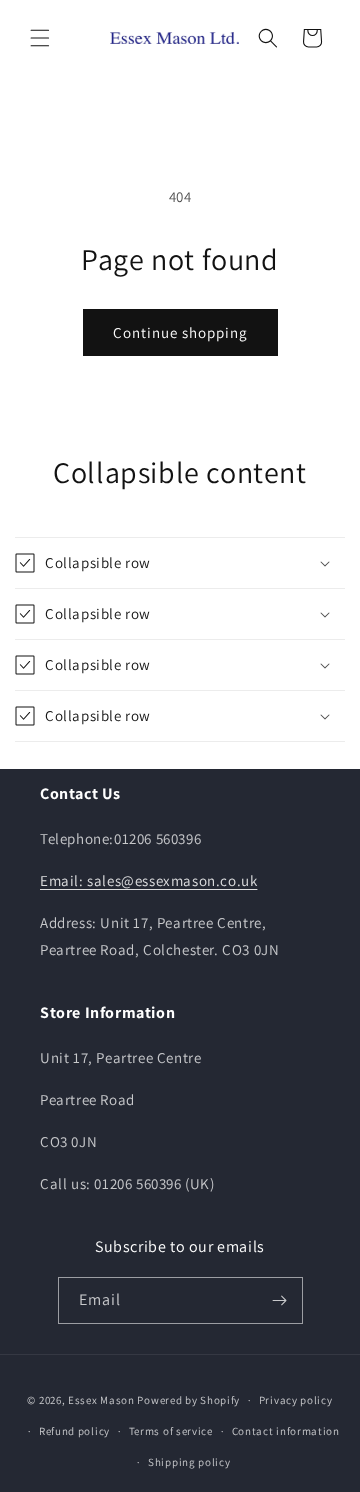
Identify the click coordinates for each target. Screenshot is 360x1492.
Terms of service (171, 1431)
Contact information (286, 1431)
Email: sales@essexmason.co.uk (148, 880)
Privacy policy (296, 1400)
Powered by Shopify (188, 1400)
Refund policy (74, 1431)
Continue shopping (180, 332)
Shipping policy (189, 1462)
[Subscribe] (280, 1300)
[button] (40, 38)
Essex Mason (101, 1400)
